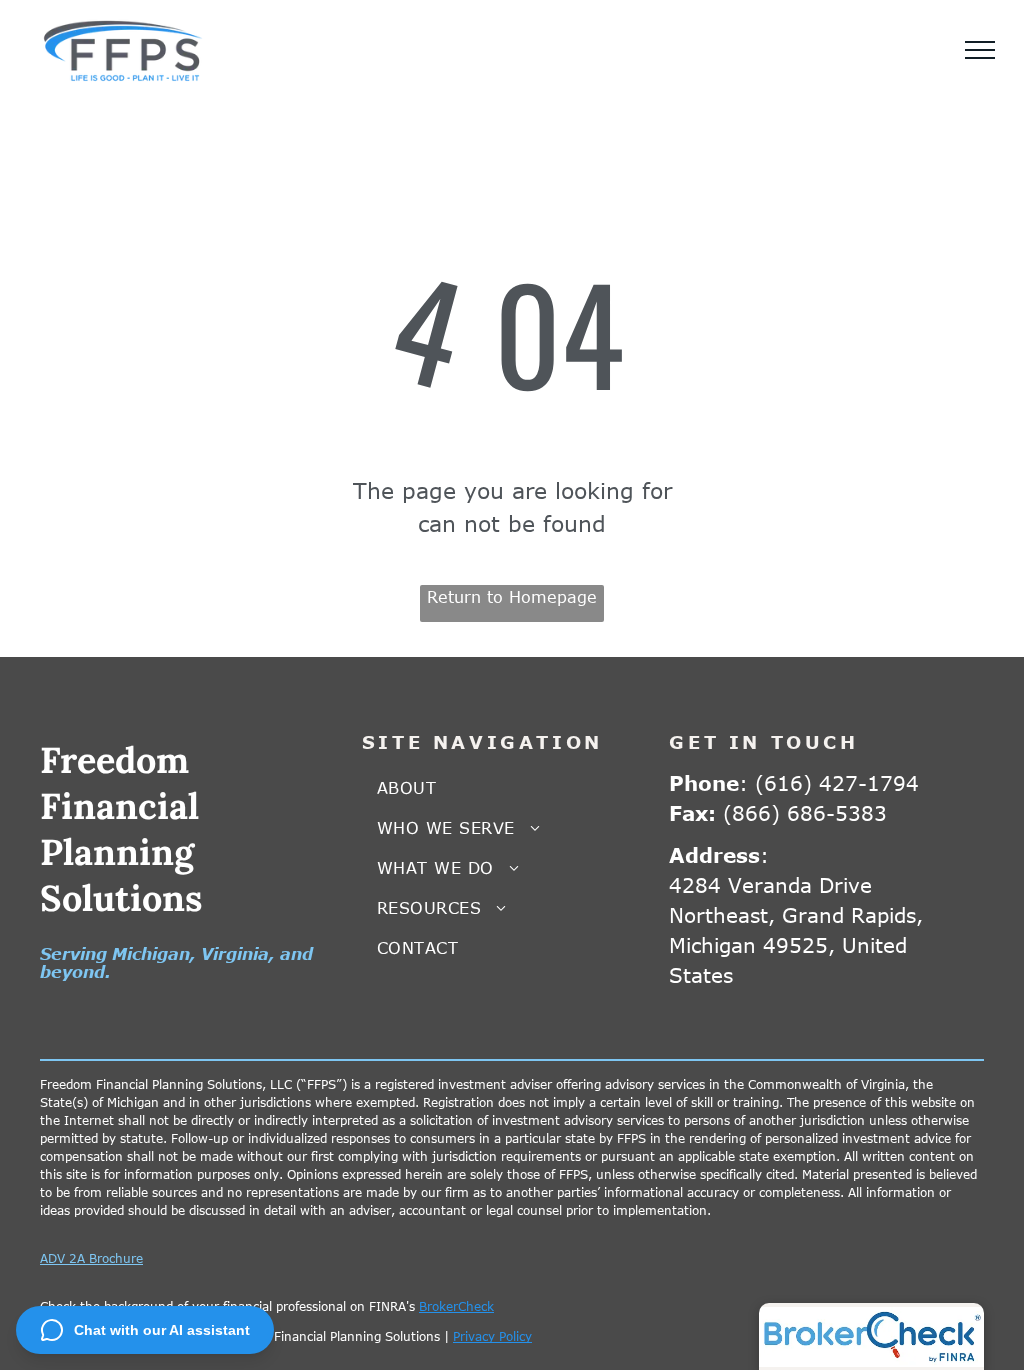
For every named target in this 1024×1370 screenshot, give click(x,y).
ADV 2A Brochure (91, 1258)
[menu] (980, 50)
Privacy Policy (492, 1336)
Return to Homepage (512, 597)
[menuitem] (512, 788)
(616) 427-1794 (837, 782)
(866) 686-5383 (805, 812)
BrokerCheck (456, 1306)
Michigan (151, 954)
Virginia (235, 954)
